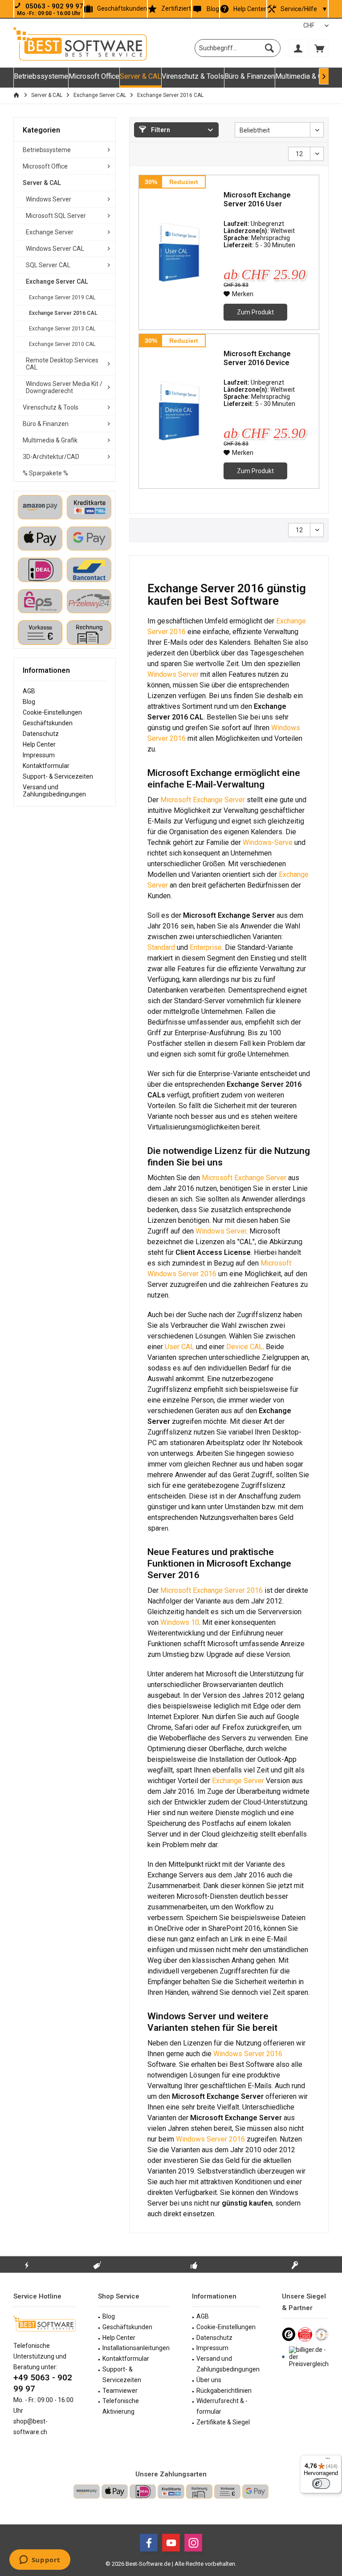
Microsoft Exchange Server (203, 800)
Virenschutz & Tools (51, 407)
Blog (213, 9)
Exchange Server (50, 232)
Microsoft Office (45, 166)
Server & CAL (42, 183)
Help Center (250, 9)
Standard (161, 947)
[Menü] (328, 2460)
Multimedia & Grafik (50, 440)
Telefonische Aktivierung (121, 2406)
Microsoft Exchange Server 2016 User (257, 199)
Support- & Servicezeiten (58, 776)
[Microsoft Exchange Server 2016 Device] (179, 411)
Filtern (160, 130)
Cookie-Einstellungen (52, 712)
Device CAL (244, 1347)
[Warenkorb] (319, 48)
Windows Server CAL (55, 249)
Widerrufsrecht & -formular (222, 2406)
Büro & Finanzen (46, 424)
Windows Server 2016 (248, 2054)
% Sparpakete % (45, 473)
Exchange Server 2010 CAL (62, 344)
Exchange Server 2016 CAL (63, 313)
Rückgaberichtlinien (224, 2391)
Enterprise (206, 947)
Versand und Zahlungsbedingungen (54, 791)
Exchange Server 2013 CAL (62, 329)
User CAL (179, 1347)
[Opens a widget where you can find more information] (40, 2560)
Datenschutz (41, 734)
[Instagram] (193, 2543)
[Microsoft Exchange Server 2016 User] (179, 252)
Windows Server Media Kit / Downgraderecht (64, 387)
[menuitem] (319, 48)
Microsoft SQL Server (56, 216)
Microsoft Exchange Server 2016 (212, 1590)
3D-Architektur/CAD (51, 457)
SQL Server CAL (48, 265)
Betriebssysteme (47, 150)
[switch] (321, 2484)
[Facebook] (149, 2543)
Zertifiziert (176, 8)
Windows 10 (180, 1622)
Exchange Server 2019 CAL (62, 297)
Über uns (209, 2380)
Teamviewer (120, 2391)
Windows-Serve (268, 842)
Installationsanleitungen (136, 2348)
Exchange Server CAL (57, 281)
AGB (29, 691)
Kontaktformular (46, 766)
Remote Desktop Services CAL (62, 364)
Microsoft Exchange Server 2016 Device (257, 358)
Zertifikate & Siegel (223, 2422)
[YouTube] (171, 2543)
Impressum (39, 755)
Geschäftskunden (122, 8)
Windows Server (49, 199)
